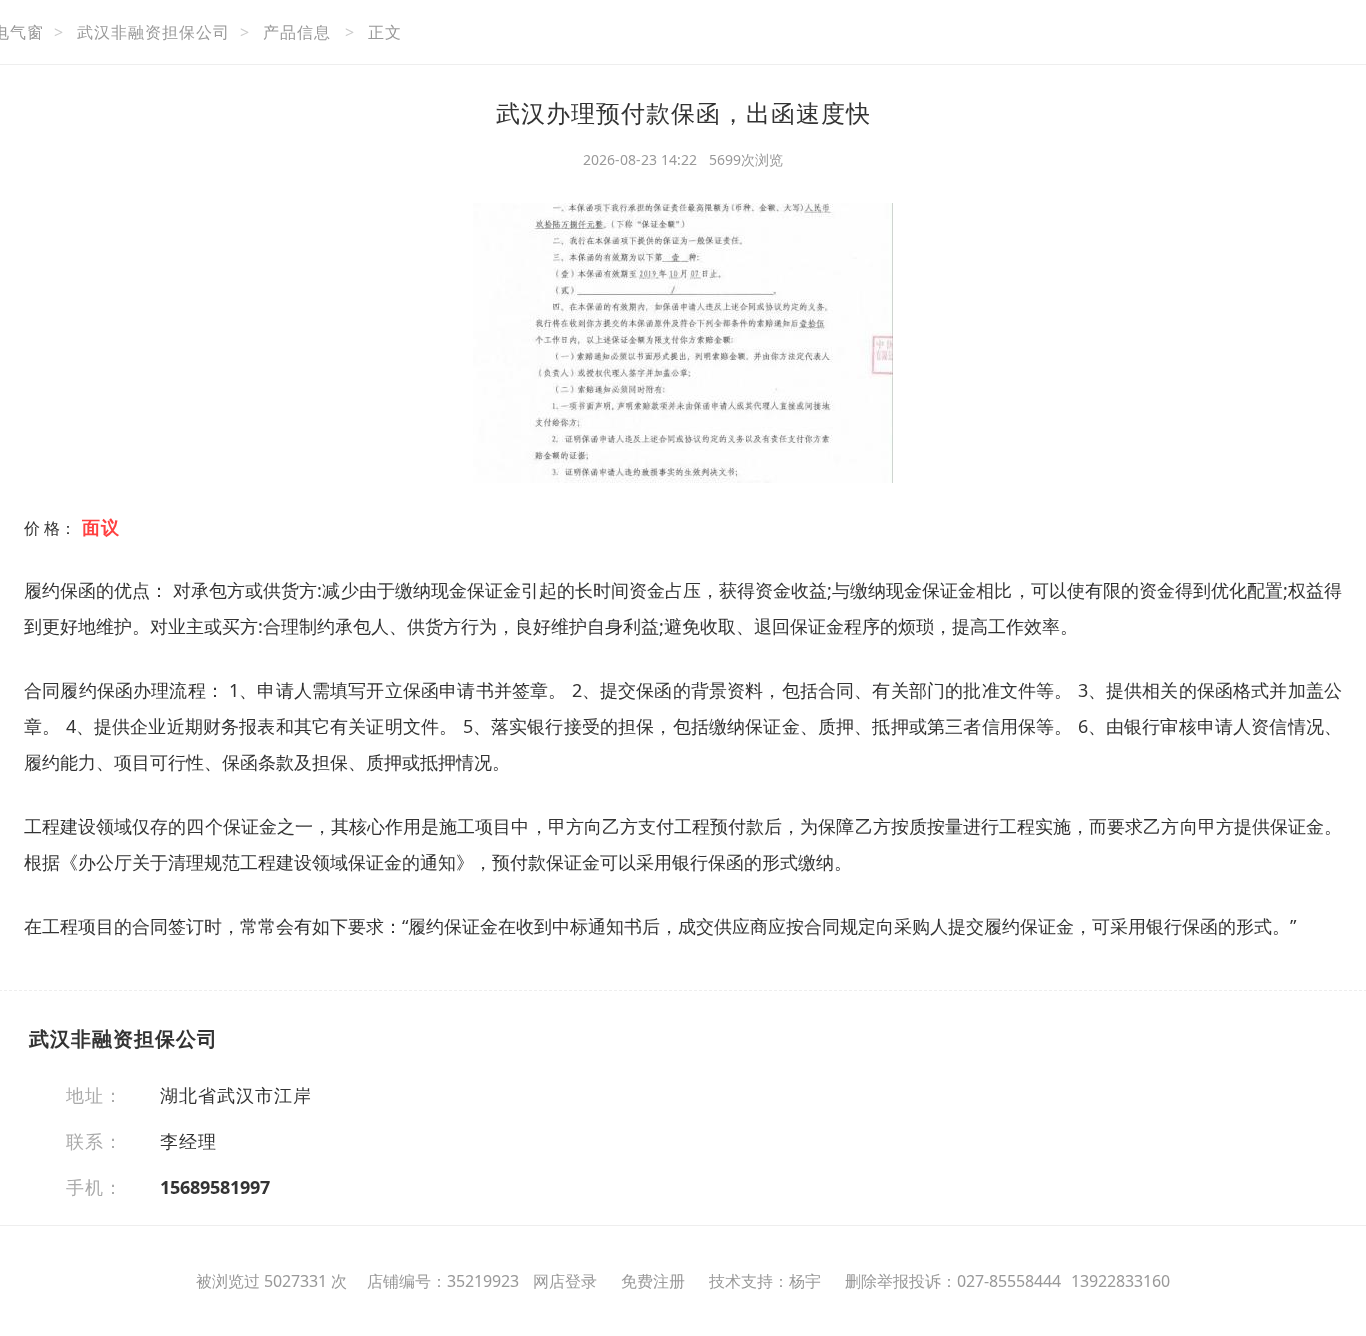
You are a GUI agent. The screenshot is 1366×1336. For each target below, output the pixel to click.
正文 (385, 32)
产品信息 (297, 32)
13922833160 (1120, 1281)
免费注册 (653, 1281)
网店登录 (565, 1281)
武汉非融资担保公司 (153, 32)
